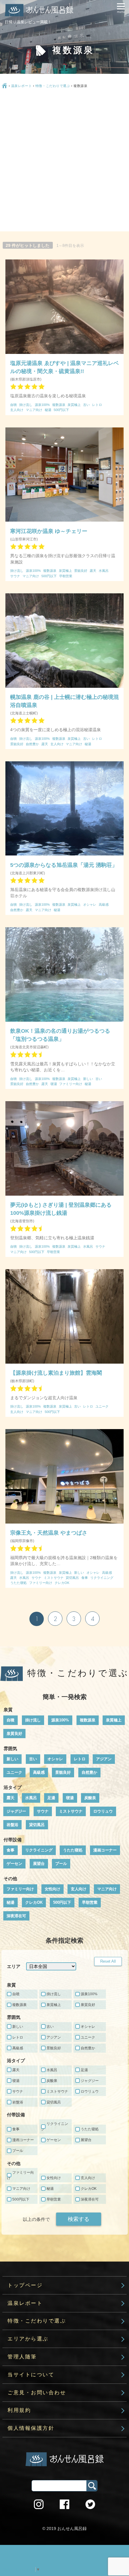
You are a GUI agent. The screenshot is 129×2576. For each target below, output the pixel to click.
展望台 (39, 1864)
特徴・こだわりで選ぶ (53, 86)
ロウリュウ (103, 1811)
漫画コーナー (105, 1850)
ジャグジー (16, 1811)
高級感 (39, 1772)
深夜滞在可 (16, 1916)
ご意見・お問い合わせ (37, 2393)
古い (33, 1759)
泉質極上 (114, 1720)
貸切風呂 (37, 1825)
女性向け (52, 1889)
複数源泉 (88, 1720)
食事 (10, 1850)
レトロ (80, 1759)
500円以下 (62, 1902)
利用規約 (19, 2410)
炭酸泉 (90, 1798)
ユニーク (14, 1772)
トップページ (25, 2285)
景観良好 (63, 1772)
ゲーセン (14, 1864)
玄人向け (79, 1889)
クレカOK (34, 1902)
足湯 (51, 1798)
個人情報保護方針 (31, 2428)
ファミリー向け (20, 1889)
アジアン (104, 1759)
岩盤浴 (12, 1825)
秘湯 (10, 1902)
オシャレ (55, 1759)
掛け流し (33, 1720)
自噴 (10, 1720)
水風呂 (31, 1798)
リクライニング (39, 1850)
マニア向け (107, 1889)
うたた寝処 (73, 1850)
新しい (12, 1759)
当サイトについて (31, 2375)
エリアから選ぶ (28, 2339)
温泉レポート (21, 86)
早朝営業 (90, 1902)
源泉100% (60, 1720)
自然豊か (89, 1772)
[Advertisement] (64, 161)
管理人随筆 (22, 2357)
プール (61, 1864)
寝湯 (70, 1798)
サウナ (43, 1811)
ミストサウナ (71, 1811)
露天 (10, 1798)
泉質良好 (14, 1734)
